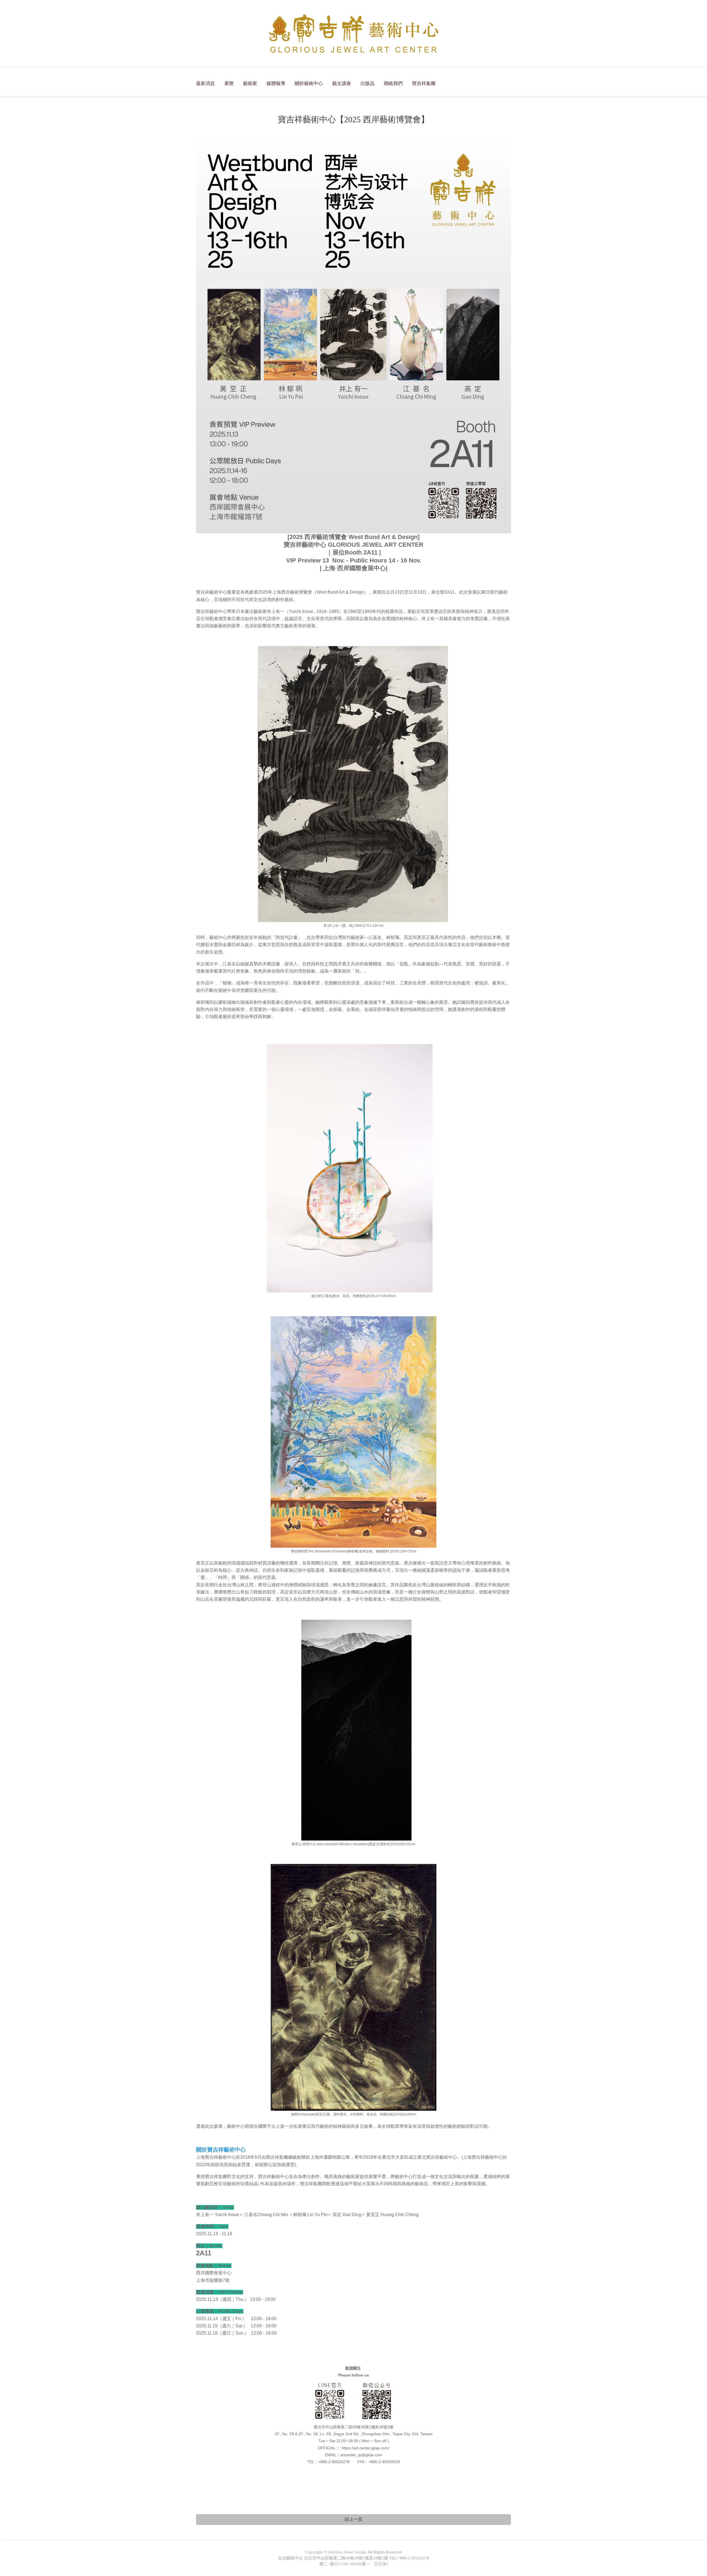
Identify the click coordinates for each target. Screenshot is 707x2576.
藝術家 (250, 83)
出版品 (367, 83)
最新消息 (205, 83)
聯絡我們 (393, 83)
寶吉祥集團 (424, 83)
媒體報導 (276, 83)
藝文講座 (342, 83)
